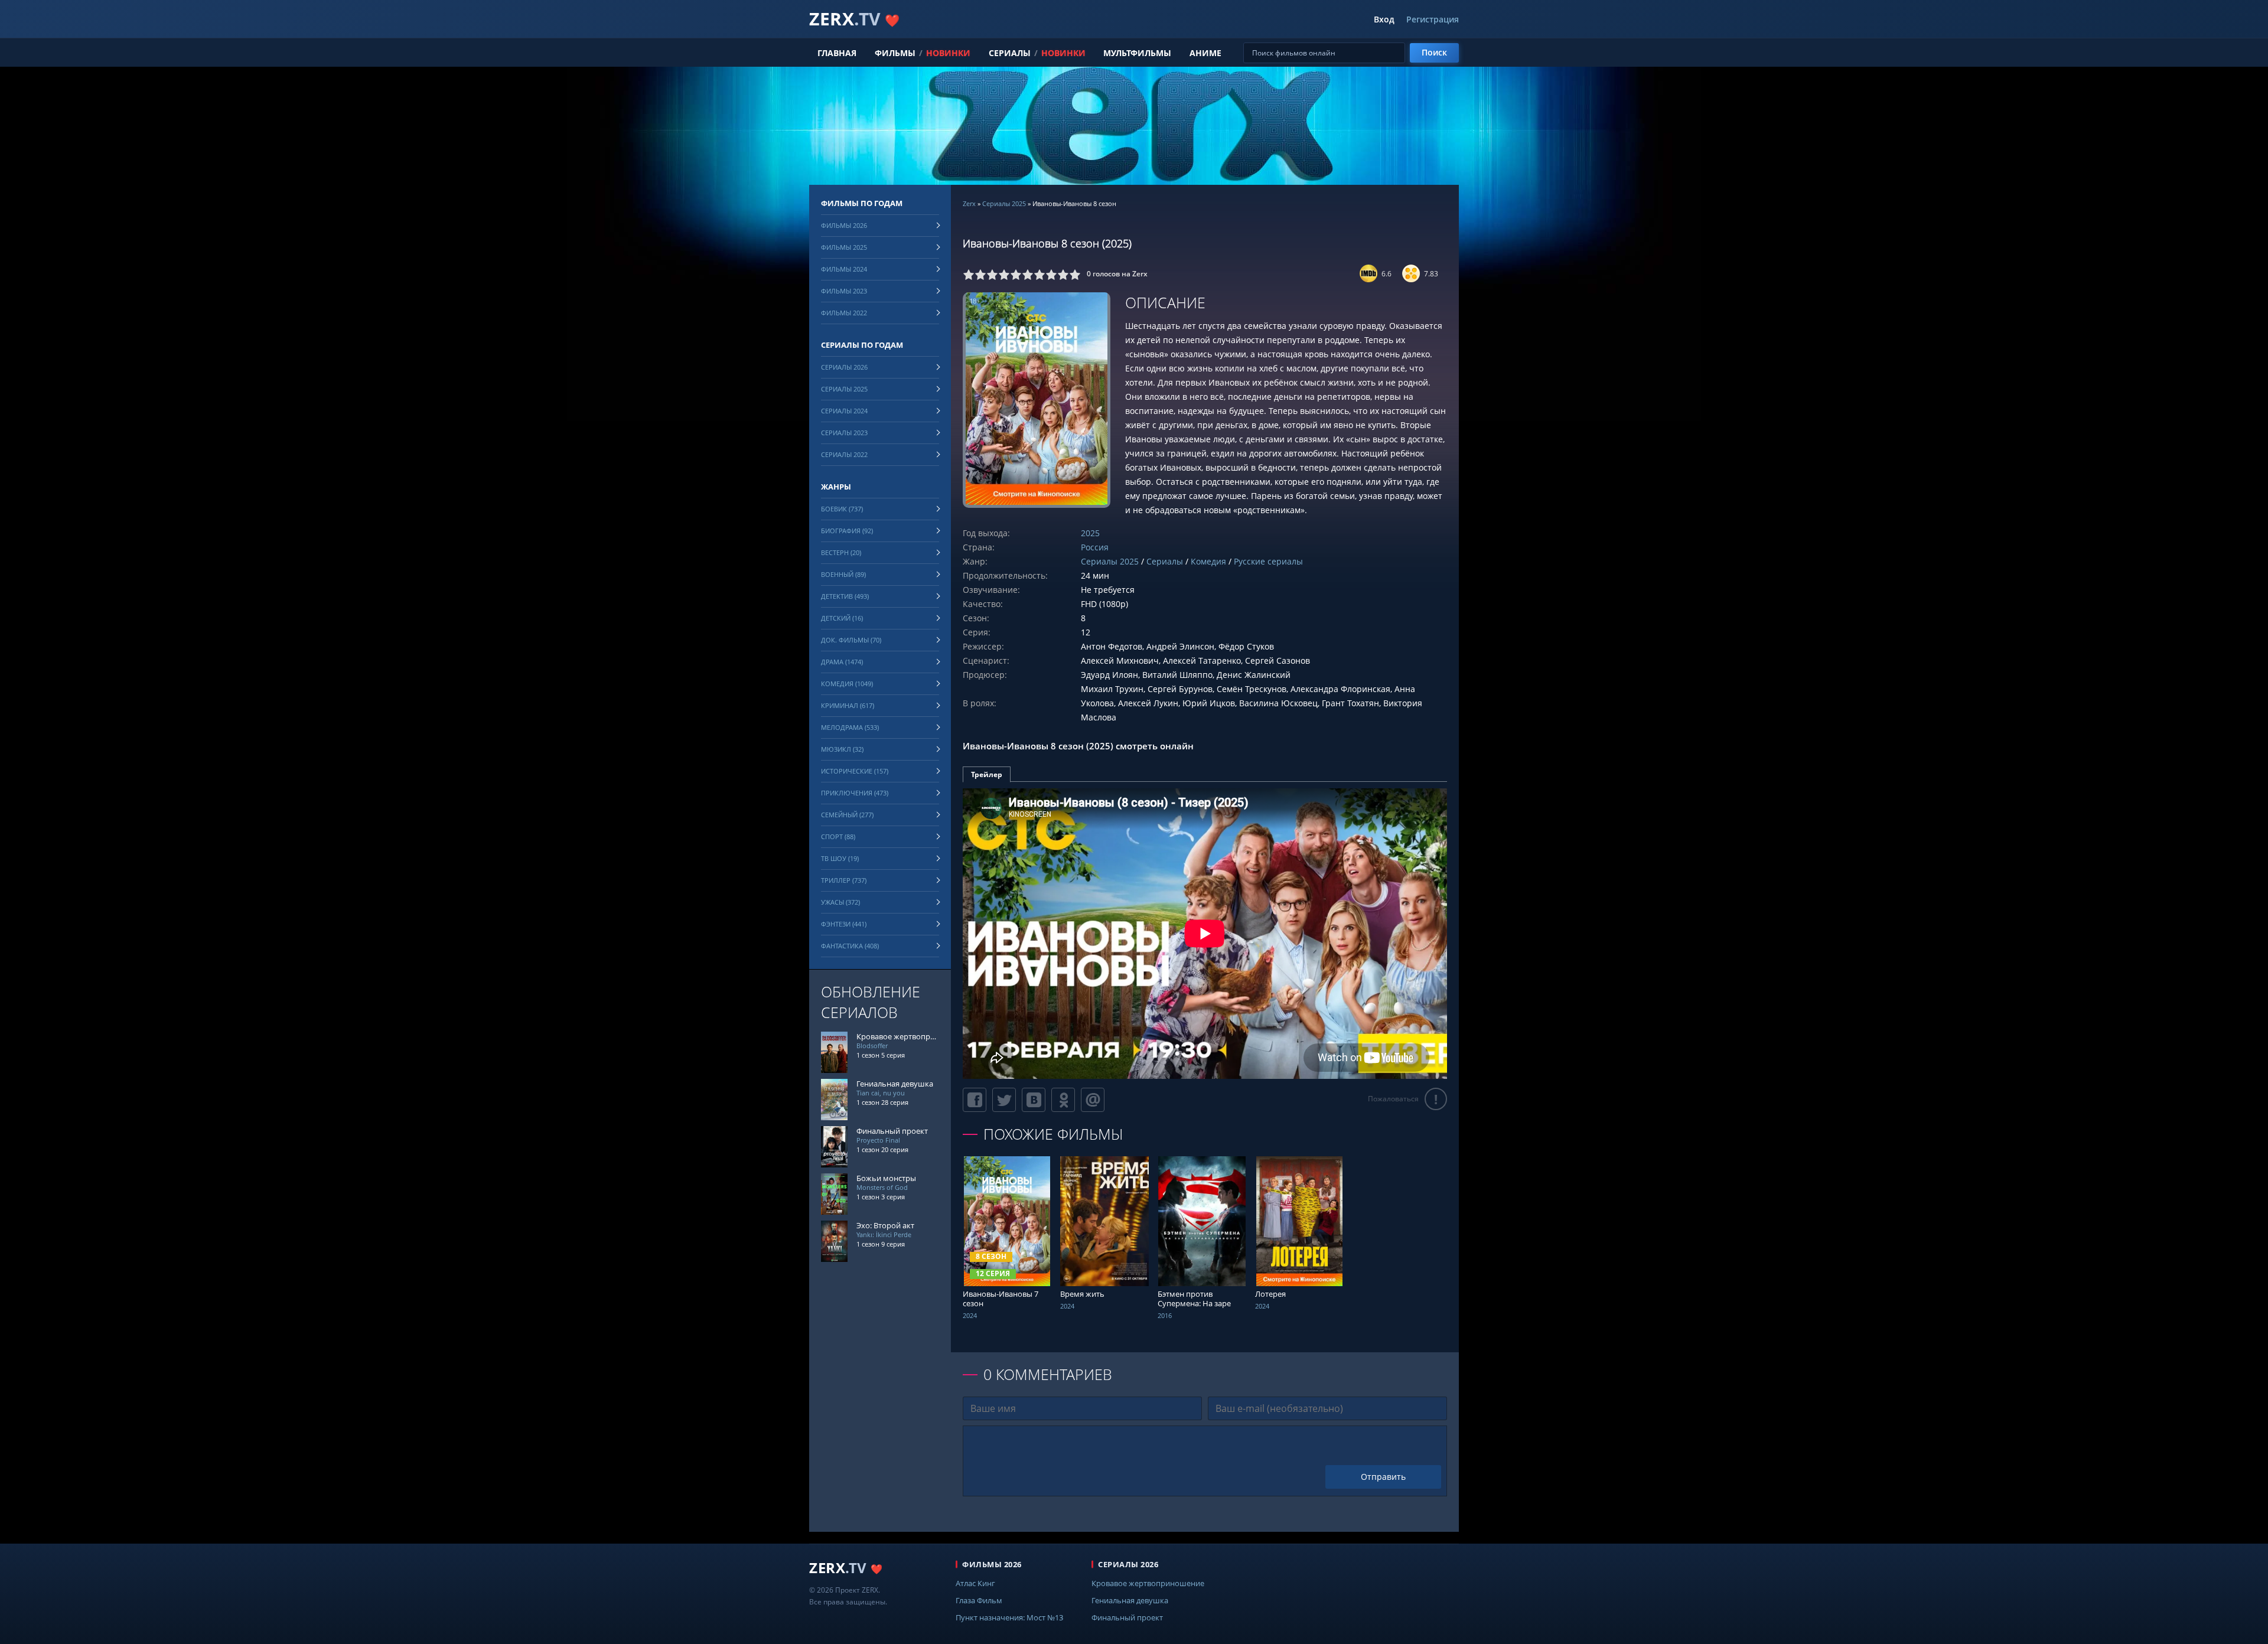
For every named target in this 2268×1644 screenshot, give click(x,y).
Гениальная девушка (1130, 1600)
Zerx (969, 203)
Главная (837, 53)
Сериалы (1010, 53)
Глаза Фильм (979, 1600)
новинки (948, 53)
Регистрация (1433, 19)
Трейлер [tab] (987, 774)
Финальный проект (1127, 1617)
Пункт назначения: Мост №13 (1009, 1617)
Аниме (1205, 53)
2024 (970, 1315)
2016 (1165, 1315)
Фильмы (895, 53)
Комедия (1208, 561)
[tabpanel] (1205, 934)
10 (1075, 275)
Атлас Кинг (975, 1583)
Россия (1095, 547)
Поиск (1434, 52)
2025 (1090, 533)
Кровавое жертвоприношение (1148, 1583)
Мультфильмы (1137, 53)
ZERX (854, 19)
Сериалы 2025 (1004, 203)
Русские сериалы (1268, 561)
